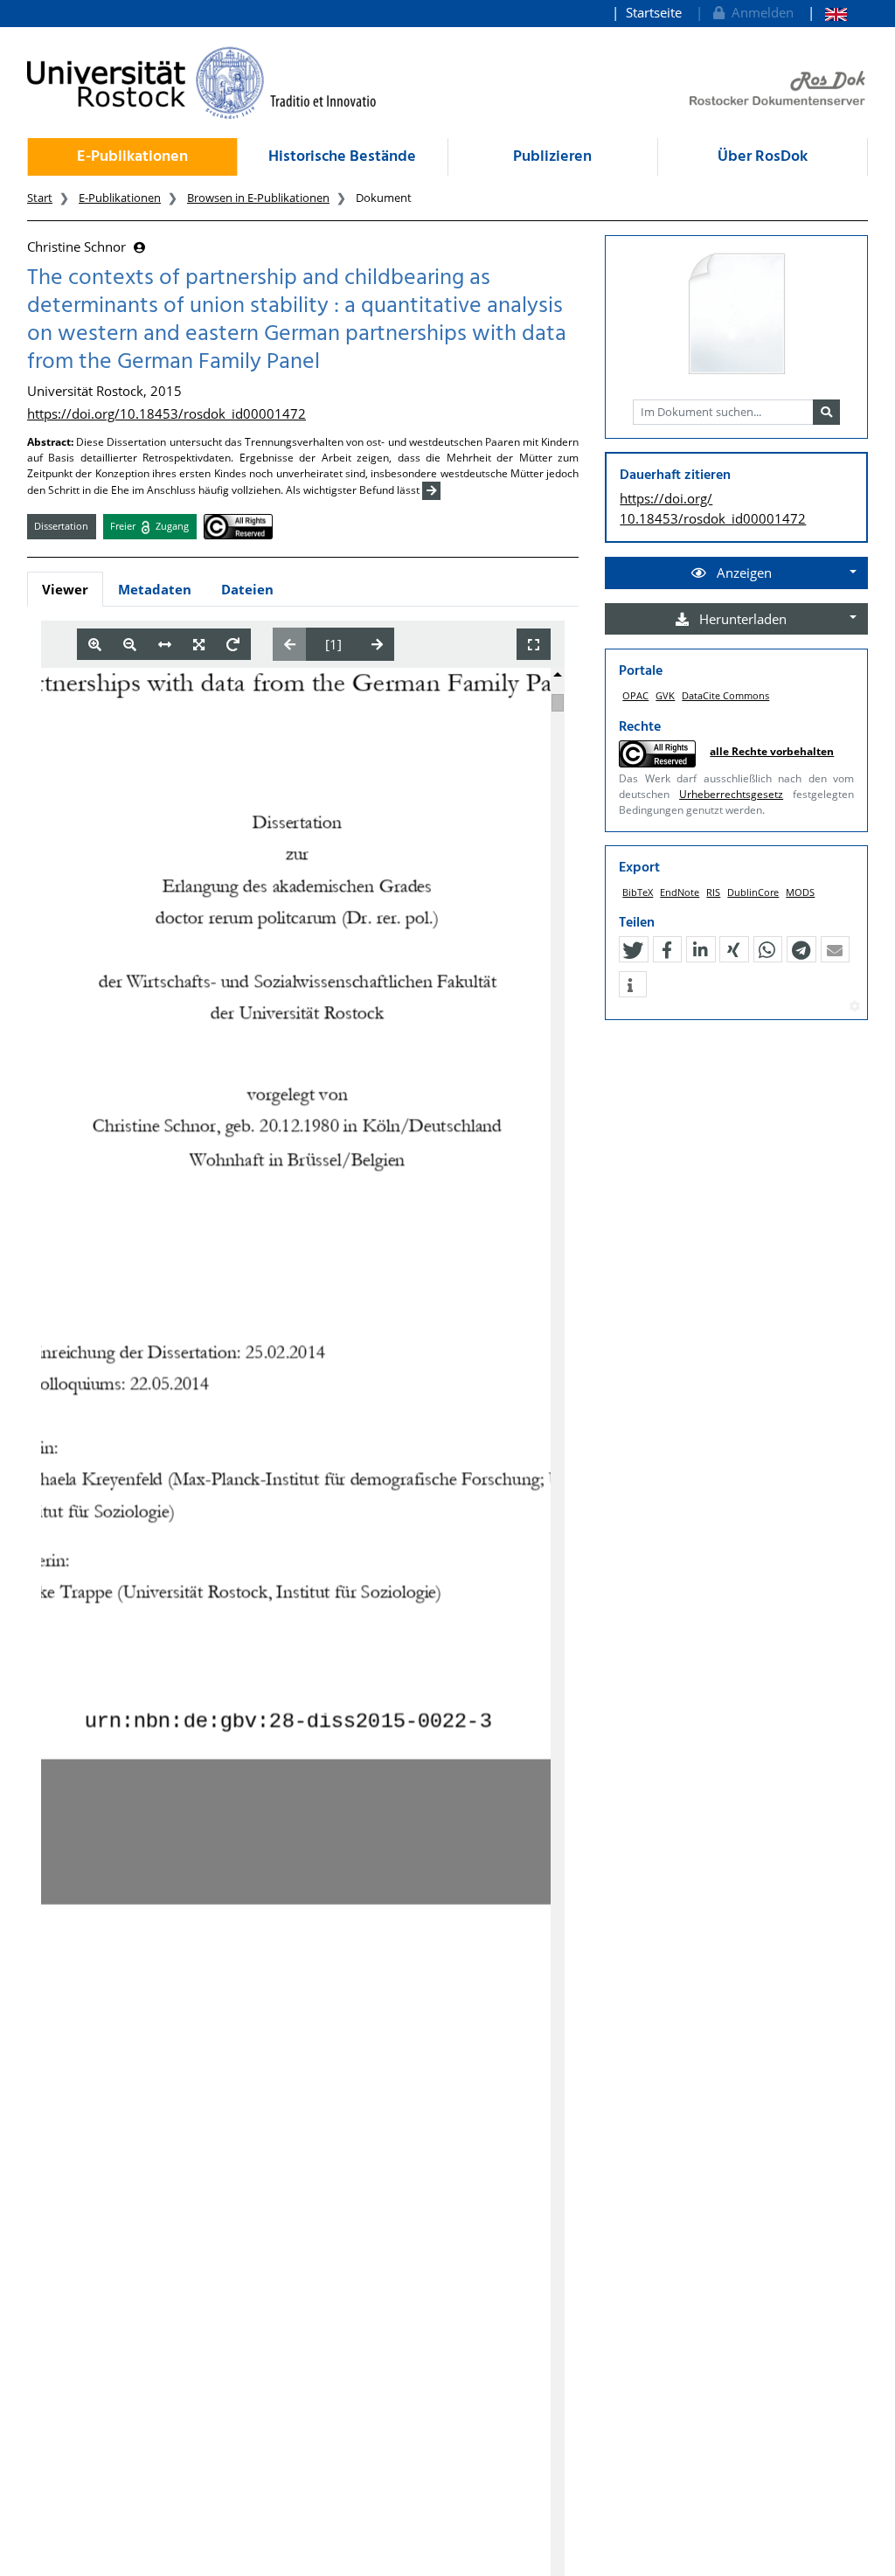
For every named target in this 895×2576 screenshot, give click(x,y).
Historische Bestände (342, 157)
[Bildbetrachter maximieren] (534, 645)
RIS (713, 892)
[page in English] (827, 13)
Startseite (654, 12)
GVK (665, 695)
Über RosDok (763, 157)
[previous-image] (290, 644)
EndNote (680, 892)
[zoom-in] (95, 645)
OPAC (635, 695)
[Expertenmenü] (854, 1007)
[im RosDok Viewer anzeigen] (737, 315)
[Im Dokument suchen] (826, 413)
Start (40, 198)
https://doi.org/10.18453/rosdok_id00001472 (167, 413)
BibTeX (638, 892)
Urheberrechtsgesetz (731, 794)
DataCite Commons (725, 695)
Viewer (65, 589)
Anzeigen (742, 573)
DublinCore (753, 892)
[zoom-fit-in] (199, 645)
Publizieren (552, 157)
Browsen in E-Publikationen (258, 198)
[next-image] (377, 644)
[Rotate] (233, 645)
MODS (800, 892)
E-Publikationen (132, 157)
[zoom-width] (165, 645)
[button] (633, 950)
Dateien (247, 589)
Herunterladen (741, 619)
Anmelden (759, 12)
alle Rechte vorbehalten (772, 751)
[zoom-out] (130, 645)
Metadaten (155, 589)
